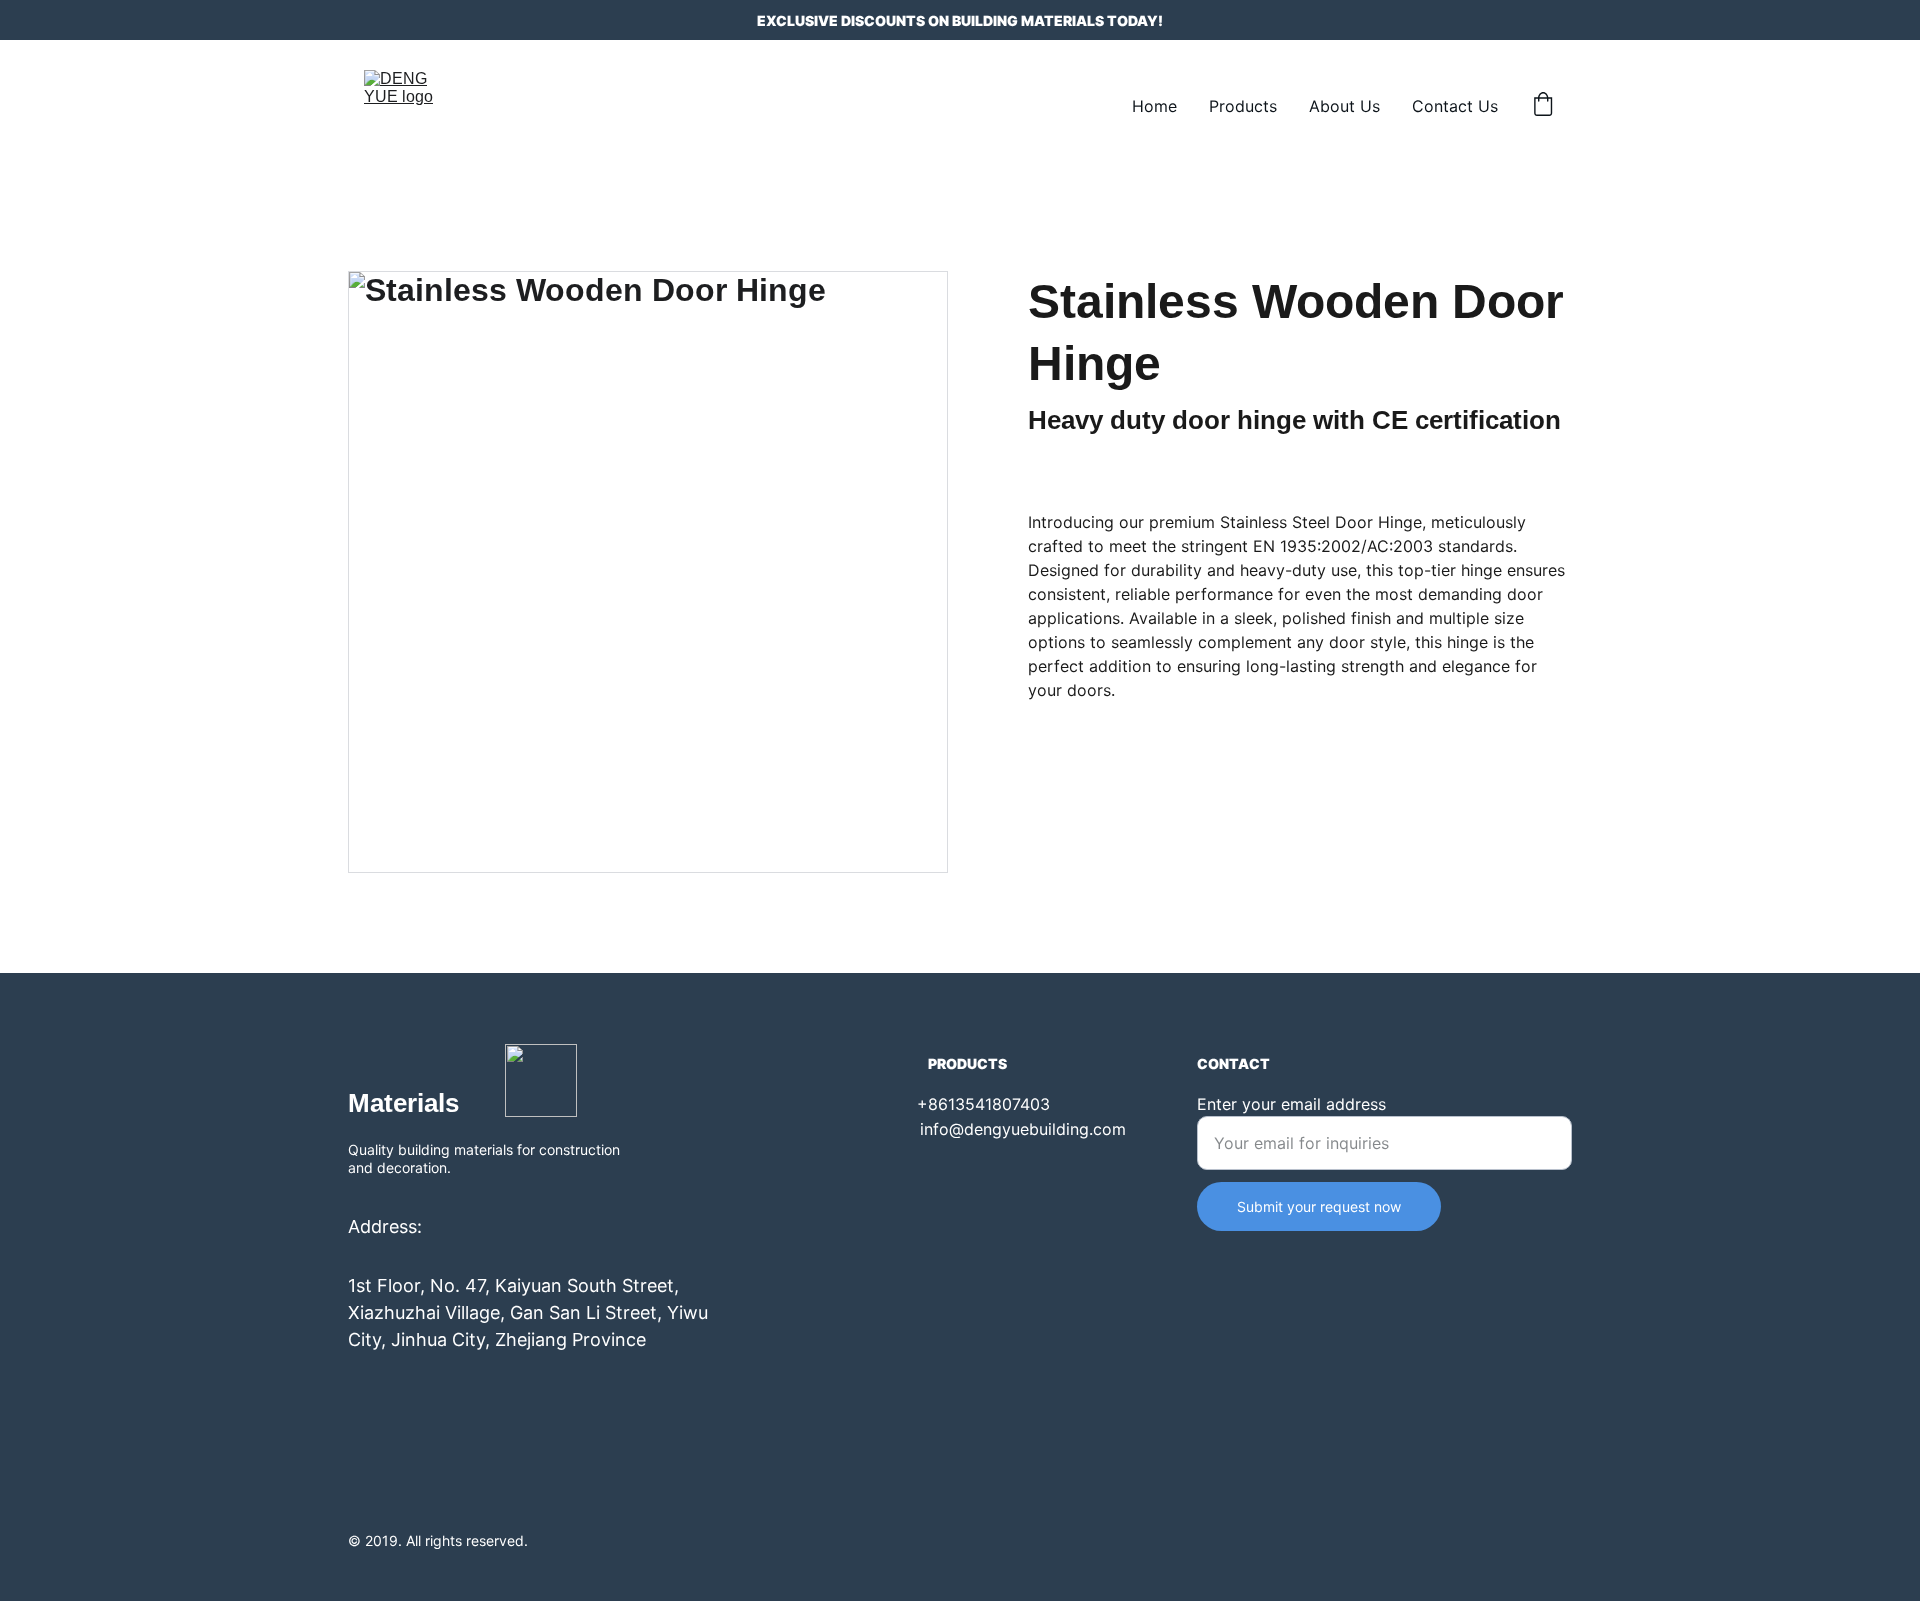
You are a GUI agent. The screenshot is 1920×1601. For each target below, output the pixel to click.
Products (1243, 106)
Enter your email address (1291, 1104)
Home (1154, 106)
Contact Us (1455, 106)
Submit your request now (1319, 1206)
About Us (1344, 106)
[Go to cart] (1543, 106)
